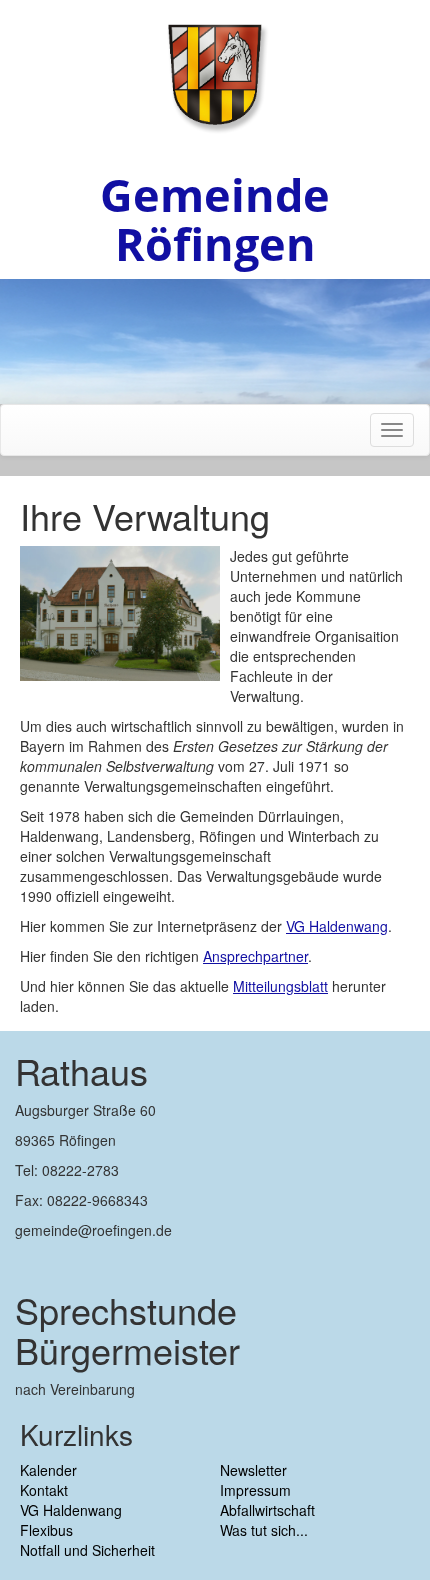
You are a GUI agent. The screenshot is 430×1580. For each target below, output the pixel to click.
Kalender (48, 1470)
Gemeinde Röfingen (215, 219)
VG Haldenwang (337, 926)
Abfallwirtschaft (267, 1510)
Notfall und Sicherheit (87, 1550)
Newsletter (253, 1470)
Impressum (255, 1490)
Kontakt (44, 1490)
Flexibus (46, 1530)
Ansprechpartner (255, 956)
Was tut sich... (264, 1530)
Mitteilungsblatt (280, 986)
